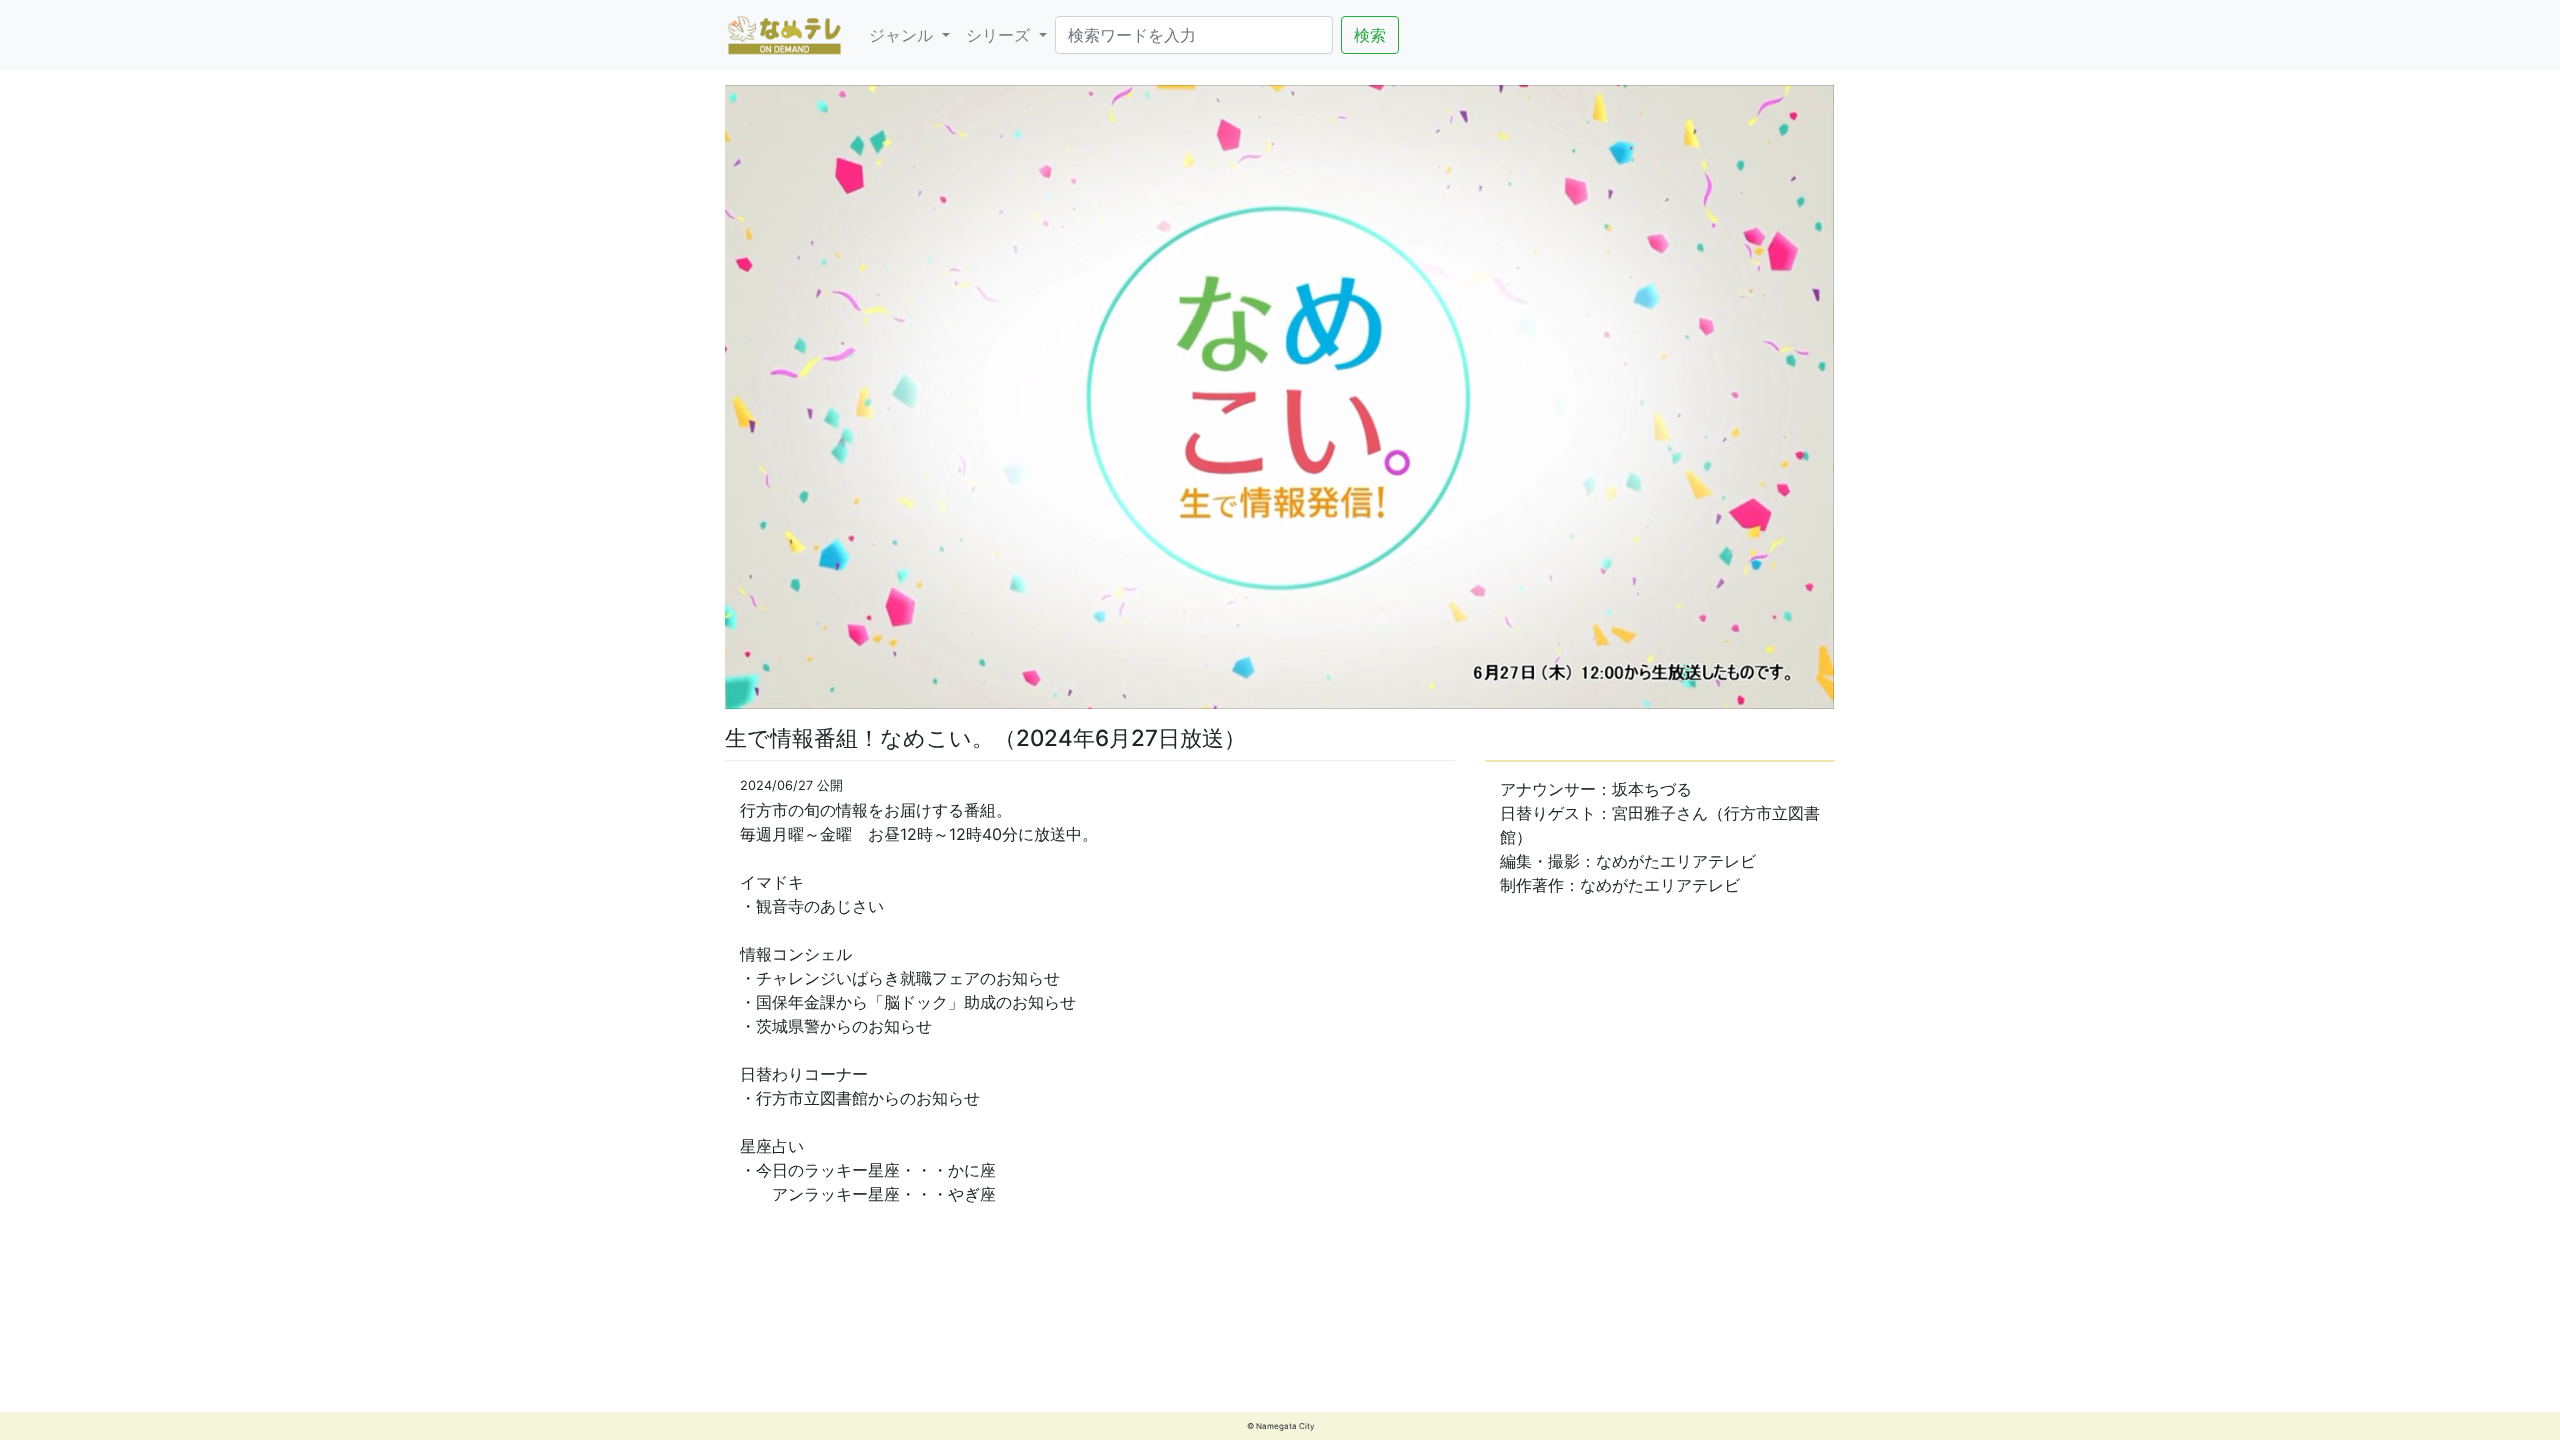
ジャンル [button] (903, 35)
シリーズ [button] (1000, 35)
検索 (1370, 35)
